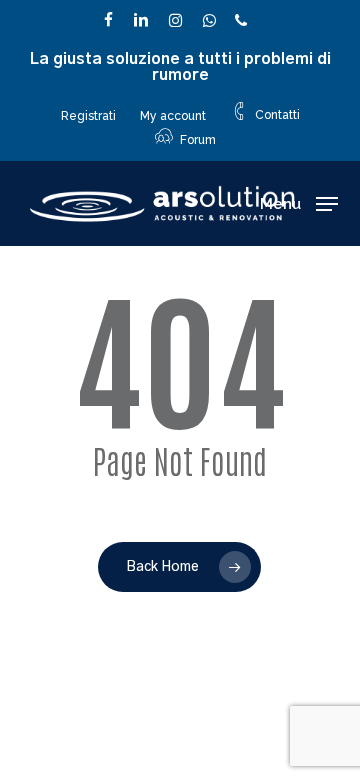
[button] (299, 204)
